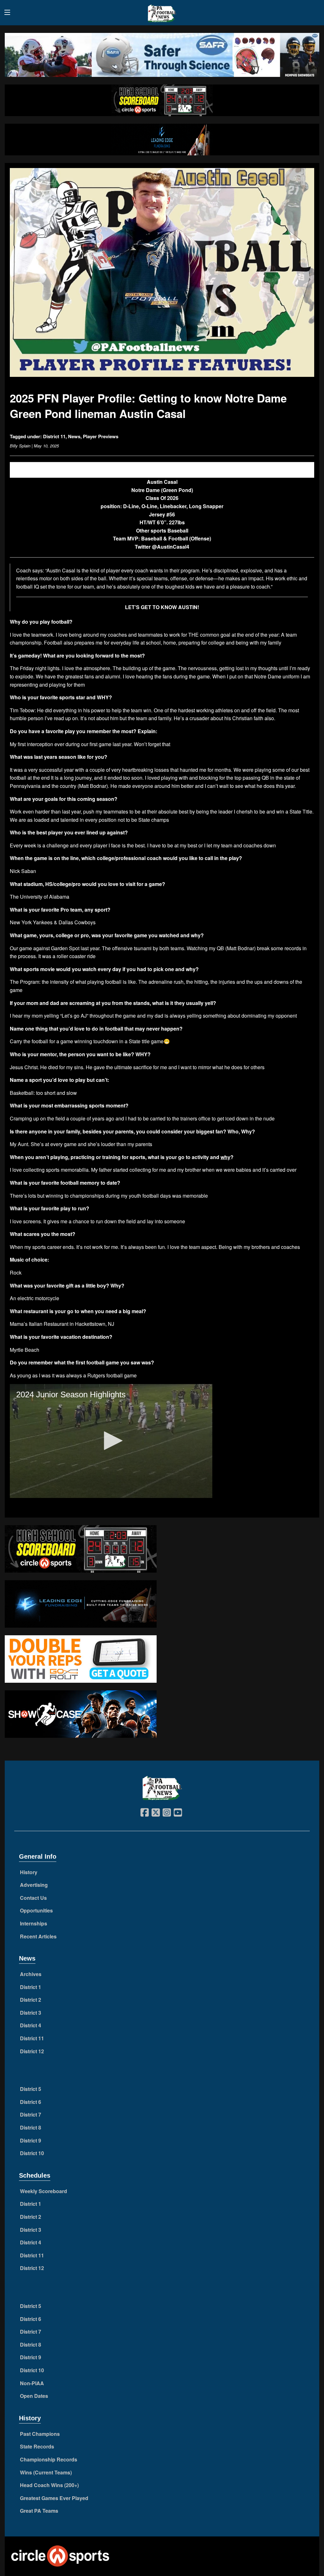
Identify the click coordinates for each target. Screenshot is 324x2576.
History (29, 1872)
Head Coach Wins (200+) (49, 2485)
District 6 (31, 2102)
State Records (37, 2446)
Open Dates (34, 2396)
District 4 (31, 2025)
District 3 (31, 2013)
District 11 (54, 436)
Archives (31, 1974)
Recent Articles (38, 1936)
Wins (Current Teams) (46, 2472)
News (74, 436)
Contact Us (33, 1898)
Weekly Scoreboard (44, 2191)
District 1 (31, 1987)
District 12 (32, 2051)
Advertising (34, 1885)
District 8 (31, 2127)
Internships (34, 1923)
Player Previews (101, 436)
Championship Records (49, 2459)
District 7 (31, 2114)
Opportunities (36, 1910)
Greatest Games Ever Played (54, 2498)
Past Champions (40, 2434)
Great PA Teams (39, 2511)
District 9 (31, 2140)
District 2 (31, 2000)
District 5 (31, 2089)
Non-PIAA (32, 2383)
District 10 (32, 2153)
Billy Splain (20, 446)
